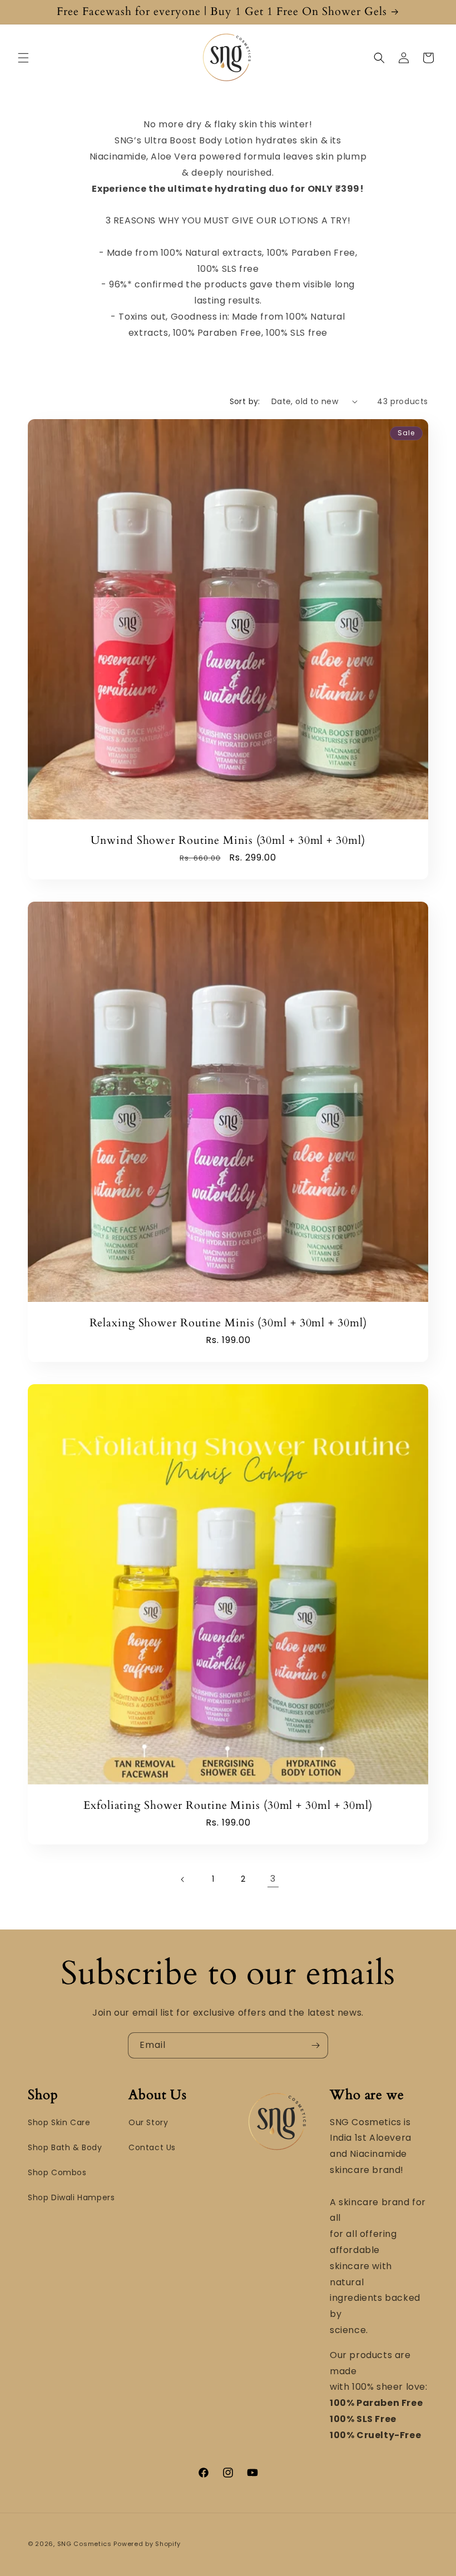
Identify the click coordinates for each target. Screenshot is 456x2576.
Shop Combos (57, 2172)
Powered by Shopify (147, 2544)
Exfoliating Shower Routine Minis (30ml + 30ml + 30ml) (228, 1806)
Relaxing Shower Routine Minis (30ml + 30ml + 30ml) (228, 1323)
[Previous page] (183, 1879)
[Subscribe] (315, 2045)
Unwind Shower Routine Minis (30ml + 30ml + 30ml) (228, 841)
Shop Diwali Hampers (71, 2197)
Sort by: (245, 401)
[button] (23, 58)
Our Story (148, 2122)
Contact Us (152, 2147)
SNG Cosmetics (85, 2544)
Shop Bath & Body (65, 2147)
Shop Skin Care (59, 2122)
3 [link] (273, 1879)
